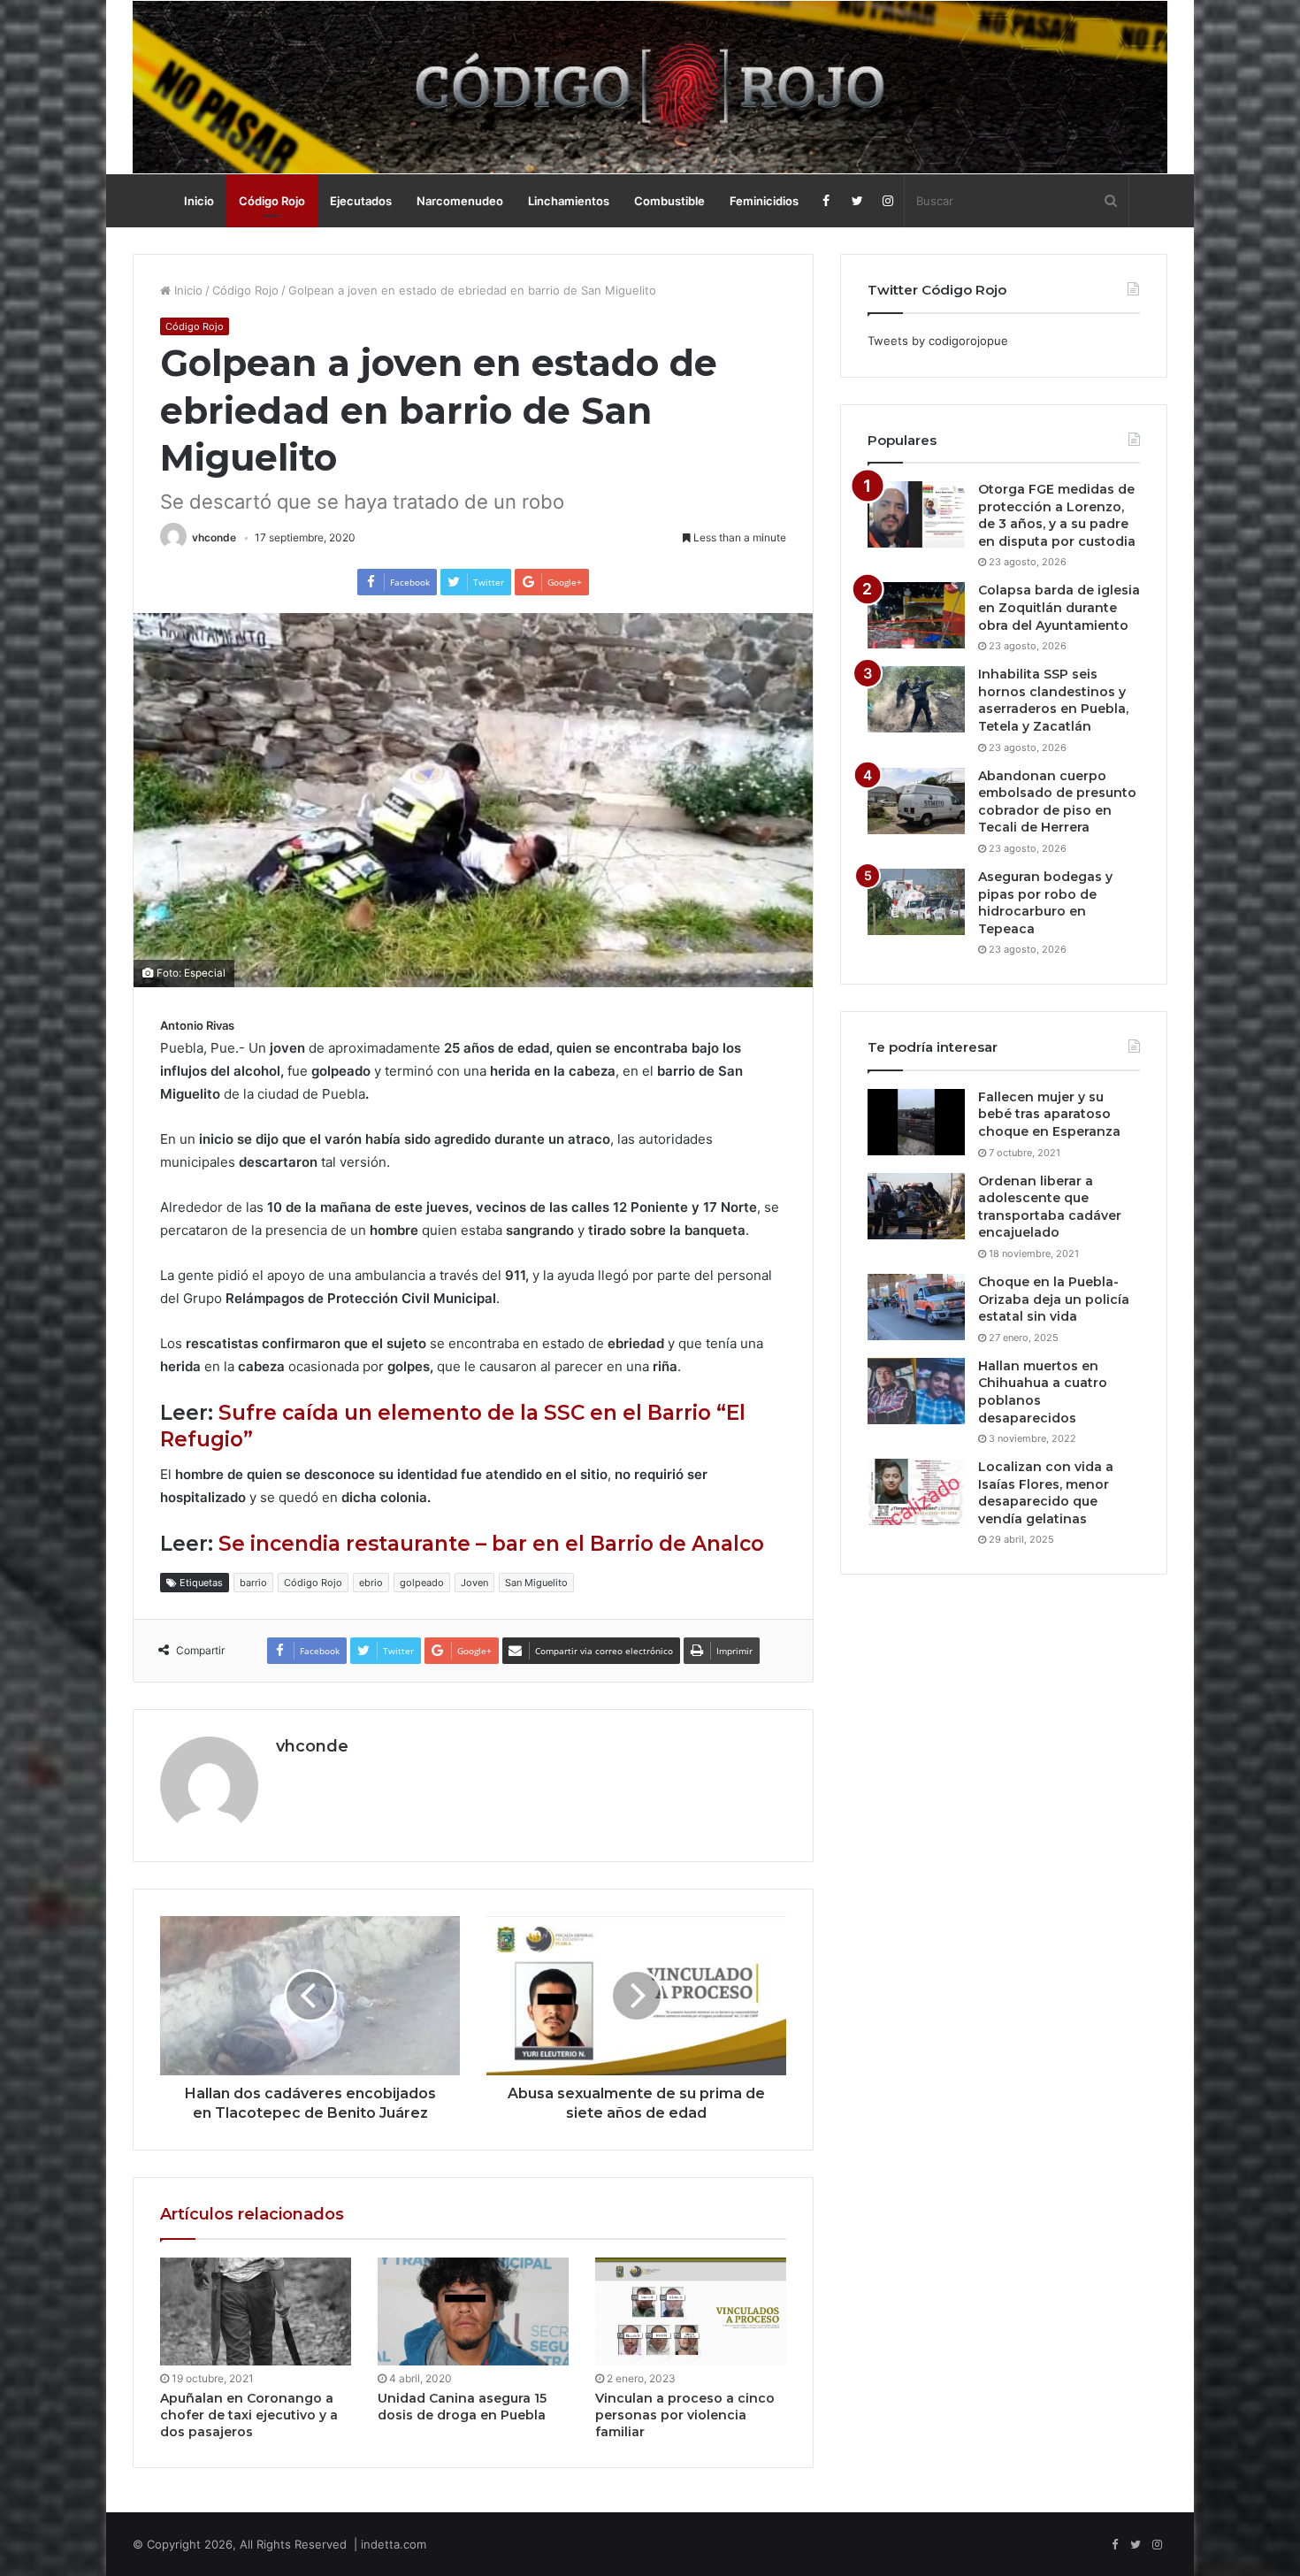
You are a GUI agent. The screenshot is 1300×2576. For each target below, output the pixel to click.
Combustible (669, 201)
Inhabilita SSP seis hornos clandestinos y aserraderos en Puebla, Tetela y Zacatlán (1053, 700)
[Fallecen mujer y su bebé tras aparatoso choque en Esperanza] (916, 1122)
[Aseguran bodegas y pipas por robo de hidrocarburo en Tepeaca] (916, 902)
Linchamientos (569, 201)
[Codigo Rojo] (650, 87)
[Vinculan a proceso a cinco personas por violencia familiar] (691, 2311)
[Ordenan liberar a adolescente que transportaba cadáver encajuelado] (916, 1206)
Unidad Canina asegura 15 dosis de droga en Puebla (462, 2407)
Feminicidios (764, 201)
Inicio (199, 201)
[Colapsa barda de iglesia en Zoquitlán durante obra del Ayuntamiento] (916, 615)
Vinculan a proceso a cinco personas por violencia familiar (685, 2415)
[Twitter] (857, 201)
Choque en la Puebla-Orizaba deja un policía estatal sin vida (1054, 1299)
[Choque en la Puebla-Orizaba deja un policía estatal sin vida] (916, 1307)
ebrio (371, 1583)
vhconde (214, 537)
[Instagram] (888, 201)
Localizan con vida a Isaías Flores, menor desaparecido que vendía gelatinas (1046, 1493)
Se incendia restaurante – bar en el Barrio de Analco (491, 1544)
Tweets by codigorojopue (938, 341)
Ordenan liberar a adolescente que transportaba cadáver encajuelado (1050, 1207)
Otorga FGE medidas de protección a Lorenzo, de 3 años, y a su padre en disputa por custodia (1057, 515)
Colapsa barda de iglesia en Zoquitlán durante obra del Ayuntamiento (1059, 607)
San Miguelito (536, 1583)
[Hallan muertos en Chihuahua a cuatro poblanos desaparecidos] (916, 1391)
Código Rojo (272, 201)
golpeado (422, 1583)
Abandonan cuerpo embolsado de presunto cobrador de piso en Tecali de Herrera (1057, 802)
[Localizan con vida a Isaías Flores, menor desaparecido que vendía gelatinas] (916, 1492)
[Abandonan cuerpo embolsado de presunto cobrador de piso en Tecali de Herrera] (916, 801)
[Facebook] (826, 201)
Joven (474, 1583)
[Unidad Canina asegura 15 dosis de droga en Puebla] (473, 2311)
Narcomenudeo (460, 201)
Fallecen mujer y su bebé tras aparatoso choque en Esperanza (1049, 1114)
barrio (253, 1583)
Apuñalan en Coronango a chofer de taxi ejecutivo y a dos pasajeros (249, 2415)
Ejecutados (361, 201)
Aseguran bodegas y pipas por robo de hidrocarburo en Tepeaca (1045, 903)
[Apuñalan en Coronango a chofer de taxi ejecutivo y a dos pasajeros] (256, 2311)
